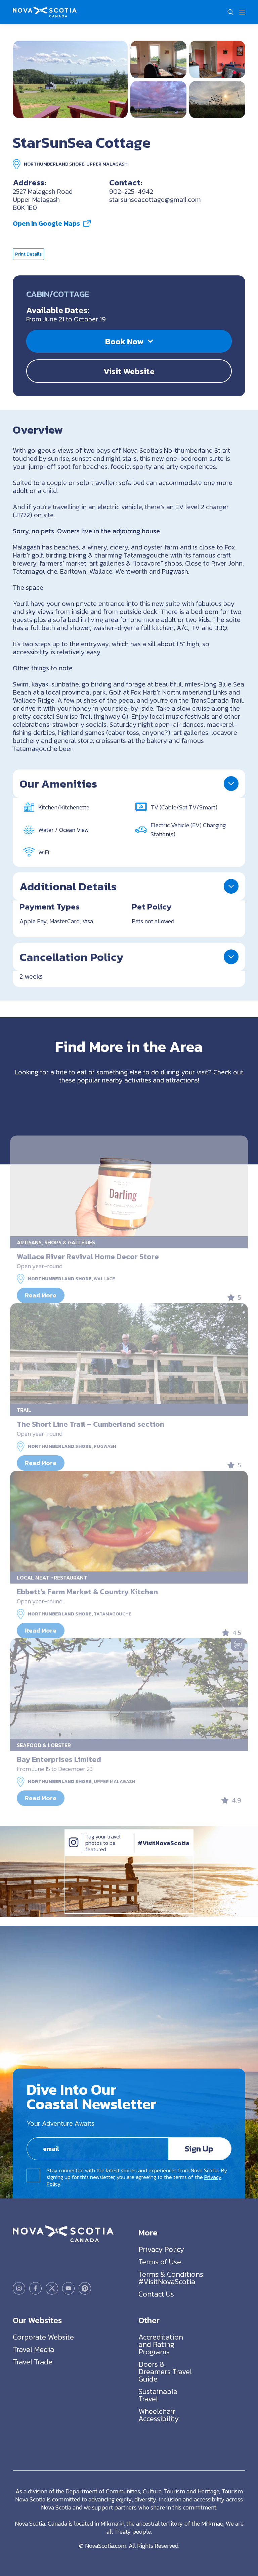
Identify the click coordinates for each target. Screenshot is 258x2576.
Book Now (124, 341)
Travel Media (33, 2349)
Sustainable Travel (158, 2395)
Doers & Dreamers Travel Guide (165, 2372)
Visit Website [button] (129, 371)
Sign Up (199, 2148)
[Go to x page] (52, 2288)
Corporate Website (43, 2337)
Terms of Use (160, 2262)
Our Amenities (58, 784)
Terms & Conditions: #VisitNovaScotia (171, 2278)
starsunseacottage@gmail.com (155, 199)
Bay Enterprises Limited (59, 1759)
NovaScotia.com (106, 2546)
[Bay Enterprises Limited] (129, 1689)
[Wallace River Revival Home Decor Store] (129, 1186)
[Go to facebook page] (35, 2288)
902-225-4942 (131, 191)
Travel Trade (33, 2362)
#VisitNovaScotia (164, 1843)
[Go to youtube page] (68, 2288)
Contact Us (156, 2294)
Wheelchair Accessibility (159, 2415)
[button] (230, 12)
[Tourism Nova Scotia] (45, 11)
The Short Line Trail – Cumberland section (91, 1424)
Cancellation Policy (71, 957)
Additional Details (68, 886)
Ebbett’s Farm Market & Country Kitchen (87, 1592)
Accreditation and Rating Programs (161, 2344)
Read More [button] (41, 1295)
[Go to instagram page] (19, 2288)
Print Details (28, 254)
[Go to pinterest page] (85, 2288)
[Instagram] (74, 1849)
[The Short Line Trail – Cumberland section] (129, 1353)
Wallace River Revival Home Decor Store (88, 1256)
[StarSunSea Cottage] (70, 79)
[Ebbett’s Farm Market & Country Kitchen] (129, 1521)
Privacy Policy (161, 2249)
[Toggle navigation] (242, 12)
